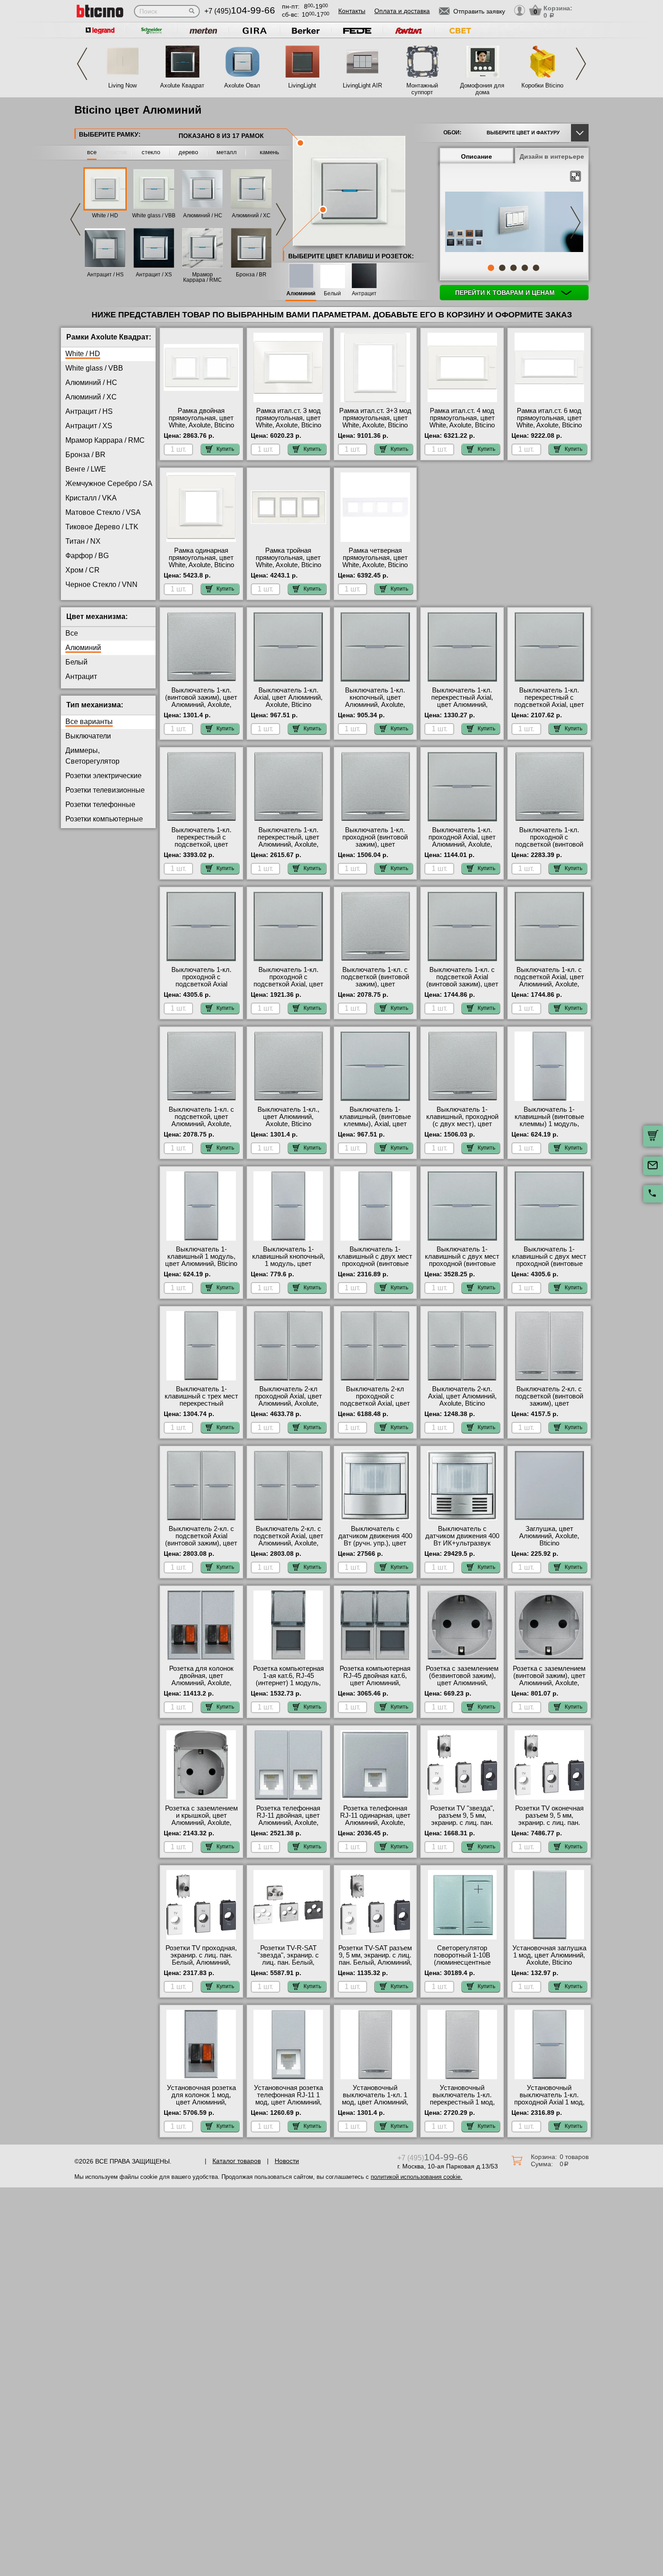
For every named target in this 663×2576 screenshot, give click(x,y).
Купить (225, 449)
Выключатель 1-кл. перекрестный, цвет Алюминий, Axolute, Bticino (288, 841)
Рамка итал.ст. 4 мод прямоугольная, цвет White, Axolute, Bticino (462, 418)
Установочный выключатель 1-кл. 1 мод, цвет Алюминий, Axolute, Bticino (375, 2099)
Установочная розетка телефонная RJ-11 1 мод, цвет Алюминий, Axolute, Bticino (288, 2099)
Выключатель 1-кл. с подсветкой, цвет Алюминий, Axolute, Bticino (201, 1120)
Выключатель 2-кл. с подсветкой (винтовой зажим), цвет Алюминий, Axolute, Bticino (549, 1403)
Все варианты (89, 722)
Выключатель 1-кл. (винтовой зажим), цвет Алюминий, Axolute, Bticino (201, 701)
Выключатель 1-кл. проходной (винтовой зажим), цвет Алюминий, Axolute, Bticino (375, 844)
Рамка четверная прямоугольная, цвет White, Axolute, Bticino (375, 558)
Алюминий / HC (203, 215)
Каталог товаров (237, 2161)
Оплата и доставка (402, 11)
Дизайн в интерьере (552, 156)
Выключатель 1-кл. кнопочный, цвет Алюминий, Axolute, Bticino (375, 701)
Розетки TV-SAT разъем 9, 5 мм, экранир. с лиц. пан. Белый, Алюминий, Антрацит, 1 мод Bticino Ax (375, 1962)
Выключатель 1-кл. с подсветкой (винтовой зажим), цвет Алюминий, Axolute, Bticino (375, 984)
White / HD (105, 215)
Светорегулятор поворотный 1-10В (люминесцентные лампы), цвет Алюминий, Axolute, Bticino (462, 1966)
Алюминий (301, 294)
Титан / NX (83, 541)
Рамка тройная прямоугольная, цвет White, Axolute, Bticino (288, 558)
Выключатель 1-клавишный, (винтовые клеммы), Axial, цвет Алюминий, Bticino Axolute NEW (375, 1124)
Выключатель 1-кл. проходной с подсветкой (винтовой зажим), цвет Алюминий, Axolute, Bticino (549, 848)
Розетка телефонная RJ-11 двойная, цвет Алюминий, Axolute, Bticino (288, 1819)
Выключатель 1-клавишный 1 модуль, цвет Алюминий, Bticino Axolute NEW (201, 1260)
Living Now (122, 85)
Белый (332, 294)
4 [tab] (525, 268)
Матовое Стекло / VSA (103, 512)
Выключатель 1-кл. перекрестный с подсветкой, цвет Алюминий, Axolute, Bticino (201, 844)
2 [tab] (502, 268)
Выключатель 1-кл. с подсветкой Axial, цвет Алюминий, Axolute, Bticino (549, 981)
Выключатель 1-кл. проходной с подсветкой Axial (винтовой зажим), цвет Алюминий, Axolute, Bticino (201, 988)
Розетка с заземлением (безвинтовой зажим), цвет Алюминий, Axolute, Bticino (462, 1679)
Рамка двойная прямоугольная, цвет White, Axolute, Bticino (201, 418)
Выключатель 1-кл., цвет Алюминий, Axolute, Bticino (288, 1117)
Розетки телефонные (100, 804)
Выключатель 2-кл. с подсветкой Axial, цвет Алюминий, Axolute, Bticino (288, 1540)
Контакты (352, 11)
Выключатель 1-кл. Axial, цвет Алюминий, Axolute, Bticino (288, 697)
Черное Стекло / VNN (101, 584)
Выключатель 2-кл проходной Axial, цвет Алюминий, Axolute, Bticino (288, 1400)
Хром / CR (83, 570)
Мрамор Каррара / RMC (203, 277)
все (92, 152)
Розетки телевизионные (105, 790)
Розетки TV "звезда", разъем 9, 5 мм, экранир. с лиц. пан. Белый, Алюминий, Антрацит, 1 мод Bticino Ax (462, 1826)
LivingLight (302, 85)
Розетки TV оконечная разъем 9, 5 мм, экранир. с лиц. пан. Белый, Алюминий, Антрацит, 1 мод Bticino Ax (549, 1826)
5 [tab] (536, 268)
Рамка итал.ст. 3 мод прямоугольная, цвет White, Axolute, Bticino (288, 418)
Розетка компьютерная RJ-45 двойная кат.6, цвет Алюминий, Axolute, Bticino (375, 1679)
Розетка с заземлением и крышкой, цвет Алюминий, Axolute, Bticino (201, 1819)
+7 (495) (240, 11)
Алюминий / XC (251, 215)
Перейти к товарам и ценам (506, 293)
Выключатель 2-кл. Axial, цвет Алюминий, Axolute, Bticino (462, 1396)
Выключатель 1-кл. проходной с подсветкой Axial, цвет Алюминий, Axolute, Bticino (288, 984)
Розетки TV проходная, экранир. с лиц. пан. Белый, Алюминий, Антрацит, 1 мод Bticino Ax (201, 1962)
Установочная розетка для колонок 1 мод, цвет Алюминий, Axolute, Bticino (201, 2099)
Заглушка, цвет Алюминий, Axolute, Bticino (549, 1536)
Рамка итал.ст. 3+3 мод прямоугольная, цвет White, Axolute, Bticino (375, 418)
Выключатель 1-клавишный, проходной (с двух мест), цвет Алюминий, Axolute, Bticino (462, 1124)
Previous (82, 64)
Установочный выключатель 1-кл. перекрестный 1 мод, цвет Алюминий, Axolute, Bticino (462, 2102)
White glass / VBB (154, 215)
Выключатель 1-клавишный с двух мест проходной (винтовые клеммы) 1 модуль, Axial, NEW (375, 1264)
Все (72, 633)
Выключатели (88, 736)
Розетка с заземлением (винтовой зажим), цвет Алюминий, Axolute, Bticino (549, 1679)
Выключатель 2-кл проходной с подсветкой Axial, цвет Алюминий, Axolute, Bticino (375, 1403)
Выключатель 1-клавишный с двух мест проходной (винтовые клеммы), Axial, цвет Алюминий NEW (462, 1264)
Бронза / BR (251, 275)
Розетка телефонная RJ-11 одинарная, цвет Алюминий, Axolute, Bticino (375, 1819)
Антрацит (364, 294)
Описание (477, 156)
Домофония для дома (482, 89)
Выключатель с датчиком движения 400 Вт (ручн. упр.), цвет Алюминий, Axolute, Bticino (375, 1543)
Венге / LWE (86, 469)
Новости (287, 2161)
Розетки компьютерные (104, 819)
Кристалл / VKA (91, 498)
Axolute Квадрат (182, 85)
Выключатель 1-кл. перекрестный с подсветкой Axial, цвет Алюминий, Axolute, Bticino (549, 705)
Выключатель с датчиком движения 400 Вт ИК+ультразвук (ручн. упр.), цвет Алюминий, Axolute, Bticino (462, 1547)
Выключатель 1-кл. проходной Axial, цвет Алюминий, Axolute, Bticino (462, 841)
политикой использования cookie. (417, 2177)
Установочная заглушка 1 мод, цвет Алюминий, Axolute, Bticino (549, 1955)
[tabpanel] (514, 223)
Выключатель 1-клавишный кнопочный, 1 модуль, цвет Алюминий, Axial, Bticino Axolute (288, 1264)
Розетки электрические (104, 776)
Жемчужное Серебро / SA (109, 484)
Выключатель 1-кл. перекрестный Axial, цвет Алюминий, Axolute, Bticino (462, 701)
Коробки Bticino (542, 85)
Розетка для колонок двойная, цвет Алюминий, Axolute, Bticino (201, 1679)
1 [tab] (491, 268)
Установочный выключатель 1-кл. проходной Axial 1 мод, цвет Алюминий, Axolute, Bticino (549, 2102)
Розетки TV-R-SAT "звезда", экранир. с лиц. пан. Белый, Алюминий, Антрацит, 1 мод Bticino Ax (288, 1962)
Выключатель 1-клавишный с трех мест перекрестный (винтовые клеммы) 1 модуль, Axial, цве (201, 1403)
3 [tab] (513, 268)
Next (581, 64)
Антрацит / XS (154, 275)
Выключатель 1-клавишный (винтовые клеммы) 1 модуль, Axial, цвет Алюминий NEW (549, 1124)
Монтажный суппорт (422, 89)
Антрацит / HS (105, 275)
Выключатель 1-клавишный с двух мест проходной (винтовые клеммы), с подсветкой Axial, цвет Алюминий (549, 1264)
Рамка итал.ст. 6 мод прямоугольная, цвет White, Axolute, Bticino (549, 418)
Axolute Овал (242, 85)
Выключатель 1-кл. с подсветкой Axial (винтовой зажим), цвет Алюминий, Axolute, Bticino (462, 984)
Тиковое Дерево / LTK (102, 527)
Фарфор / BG (87, 556)
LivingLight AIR (362, 85)
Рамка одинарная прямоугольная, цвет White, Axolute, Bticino (201, 558)
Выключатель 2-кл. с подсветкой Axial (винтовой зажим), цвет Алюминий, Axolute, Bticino (201, 1543)
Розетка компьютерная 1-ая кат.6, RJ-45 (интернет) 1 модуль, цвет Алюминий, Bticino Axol (288, 1683)
